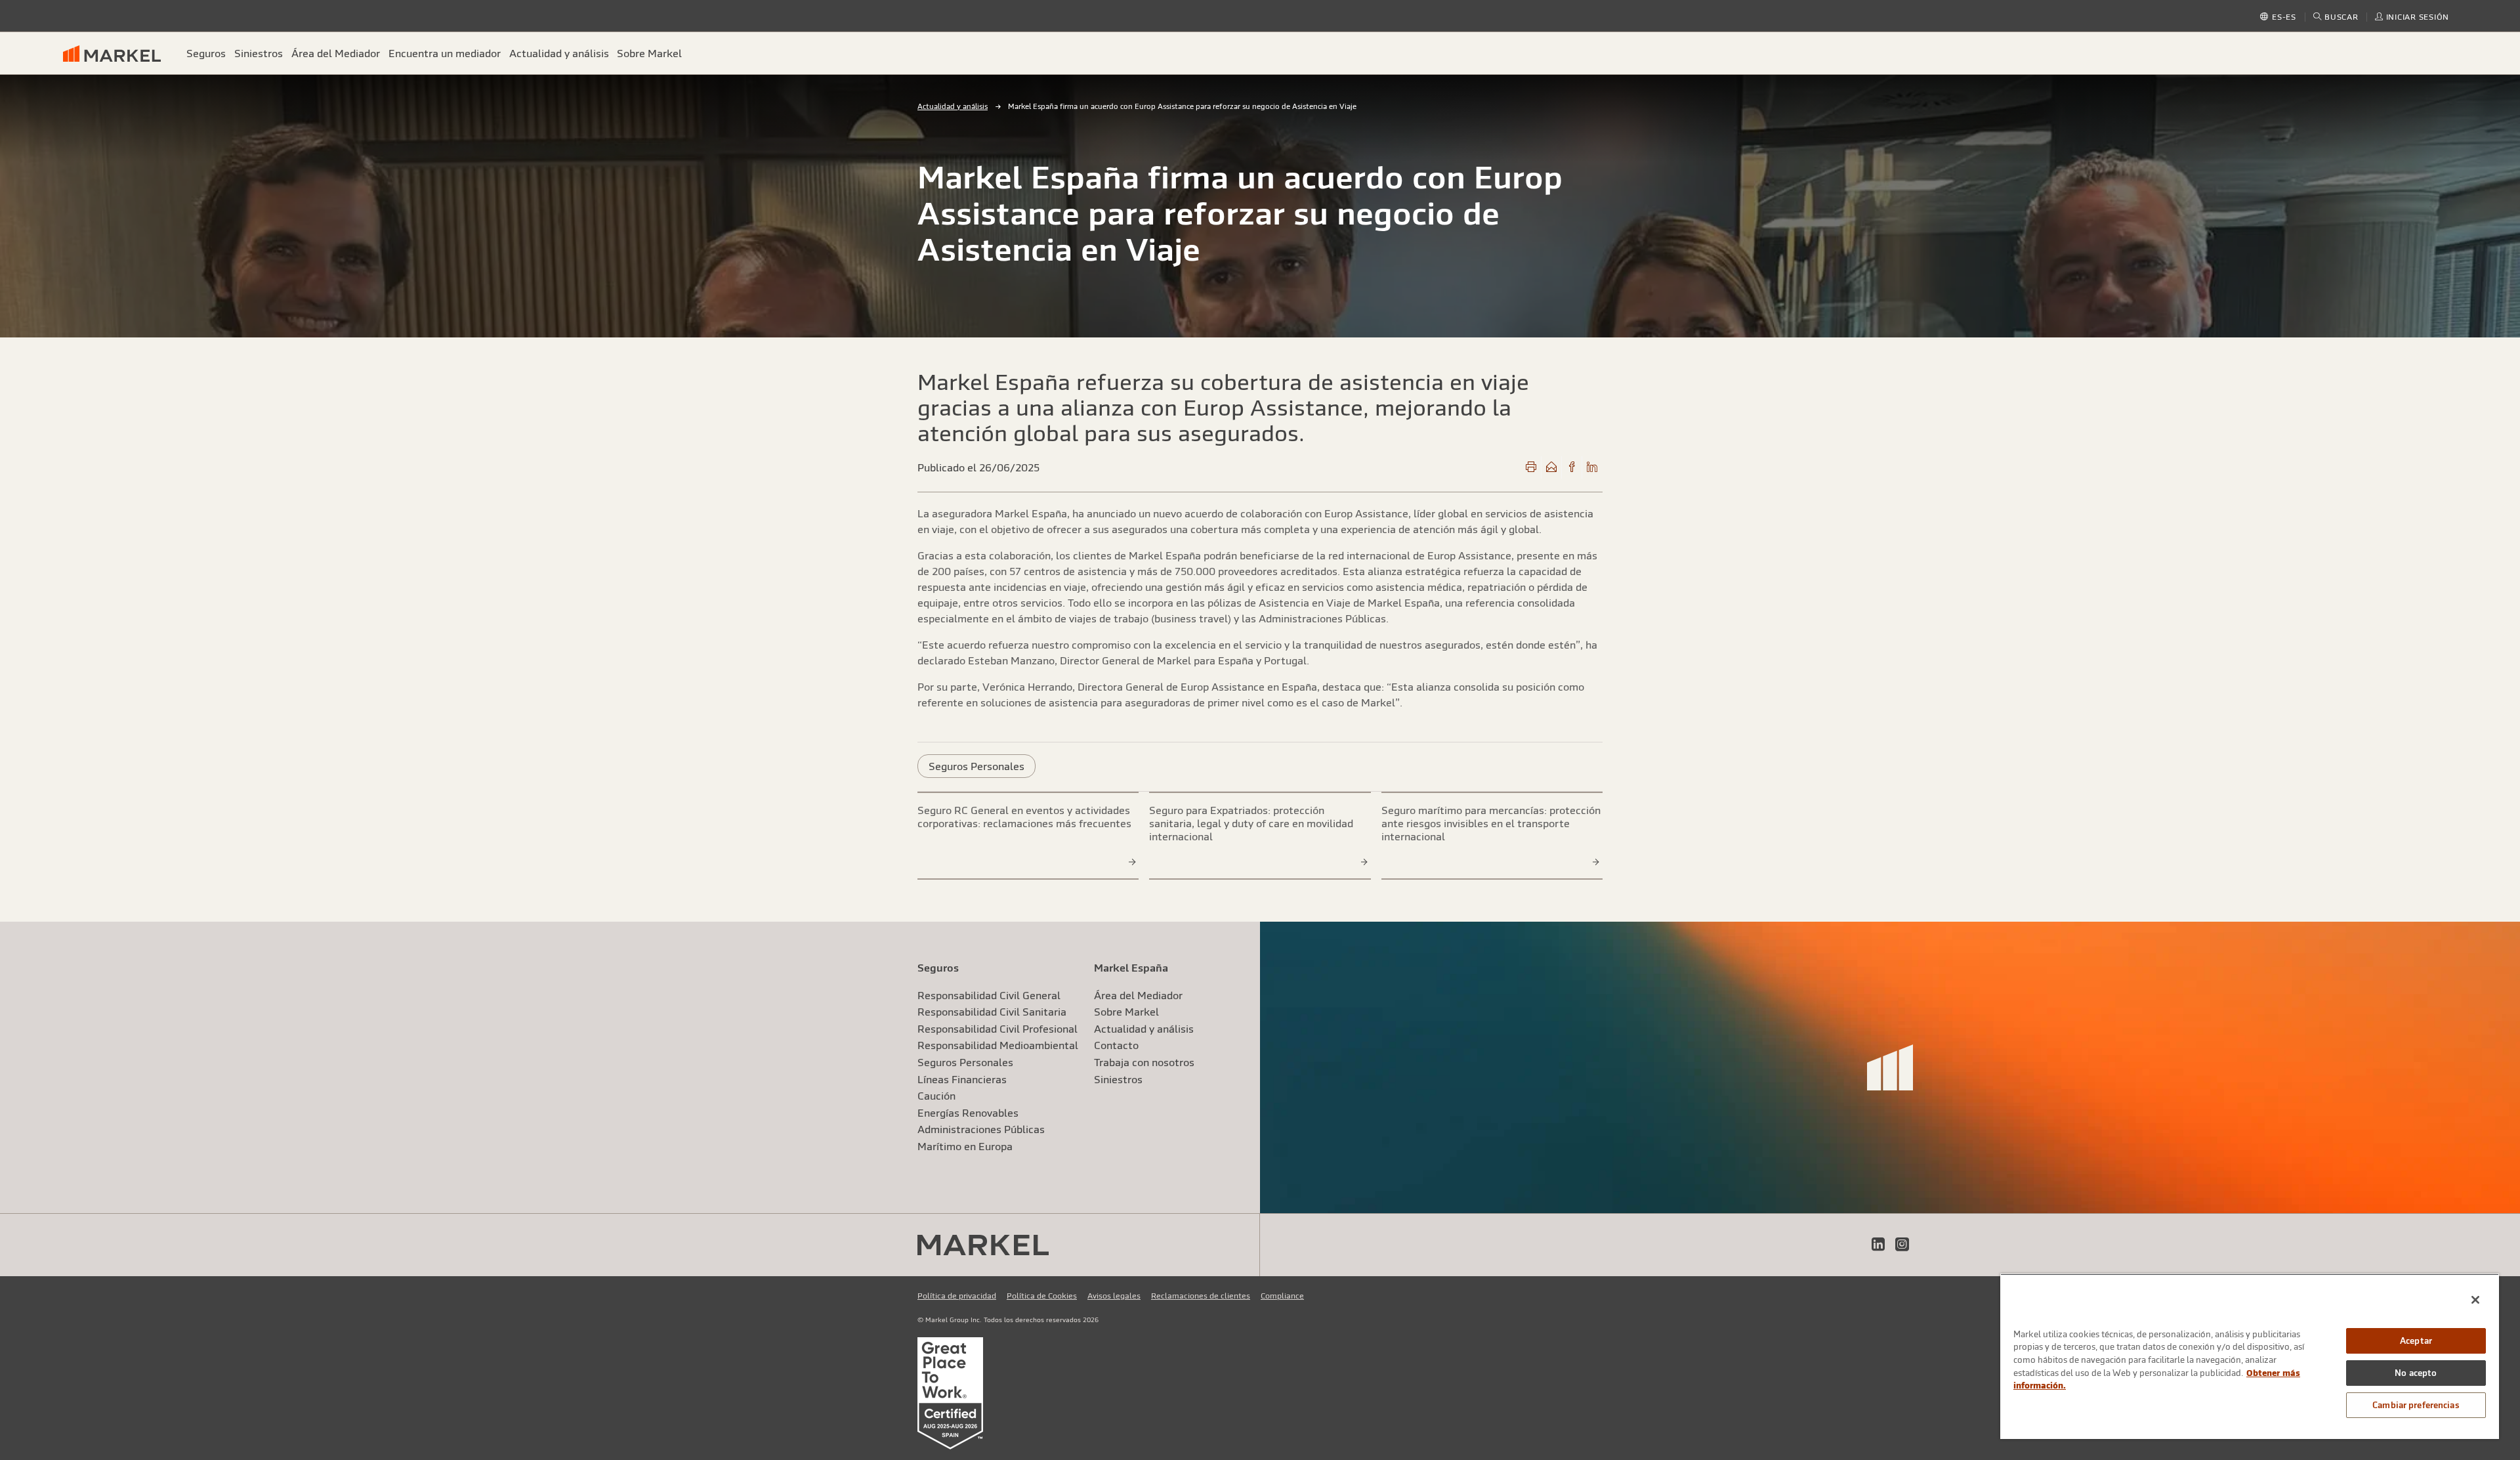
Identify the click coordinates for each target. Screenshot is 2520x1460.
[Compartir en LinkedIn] (1592, 467)
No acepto (2416, 1373)
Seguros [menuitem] (206, 53)
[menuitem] (117, 53)
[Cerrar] (2475, 1300)
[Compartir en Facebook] (1572, 467)
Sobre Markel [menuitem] (649, 53)
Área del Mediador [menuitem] (336, 53)
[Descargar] (1531, 467)
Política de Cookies (1042, 1296)
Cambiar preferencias (2416, 1405)
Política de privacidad (957, 1296)
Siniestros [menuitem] (259, 53)
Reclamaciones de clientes (1201, 1296)
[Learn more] (1133, 861)
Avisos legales (1114, 1296)
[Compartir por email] (1551, 467)
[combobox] (2284, 18)
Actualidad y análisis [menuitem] (559, 53)
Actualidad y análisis (953, 106)
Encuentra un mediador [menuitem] (445, 53)
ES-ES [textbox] (2284, 17)
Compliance (1282, 1296)
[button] (2336, 17)
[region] (2250, 1356)
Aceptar (2416, 1341)
